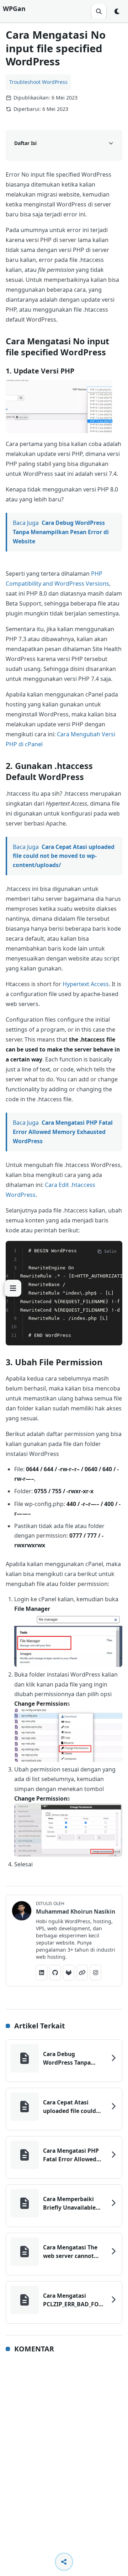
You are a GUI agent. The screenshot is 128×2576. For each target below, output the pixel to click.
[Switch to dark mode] (117, 11)
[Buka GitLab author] (69, 1973)
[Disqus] (64, 2453)
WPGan (14, 9)
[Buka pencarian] (99, 11)
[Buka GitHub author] (55, 1973)
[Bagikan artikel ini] (64, 2562)
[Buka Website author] (82, 1973)
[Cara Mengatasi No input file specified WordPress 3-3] (68, 1830)
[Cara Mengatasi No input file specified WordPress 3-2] (68, 1735)
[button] (59, 407)
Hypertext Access (86, 984)
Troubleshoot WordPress (38, 82)
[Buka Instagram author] (96, 1973)
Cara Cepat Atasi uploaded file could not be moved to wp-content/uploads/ (64, 856)
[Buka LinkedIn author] (42, 1973)
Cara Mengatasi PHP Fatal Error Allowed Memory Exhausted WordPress (63, 1132)
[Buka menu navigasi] (13, 1288)
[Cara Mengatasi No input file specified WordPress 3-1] (68, 1640)
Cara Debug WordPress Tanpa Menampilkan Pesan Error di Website (61, 532)
